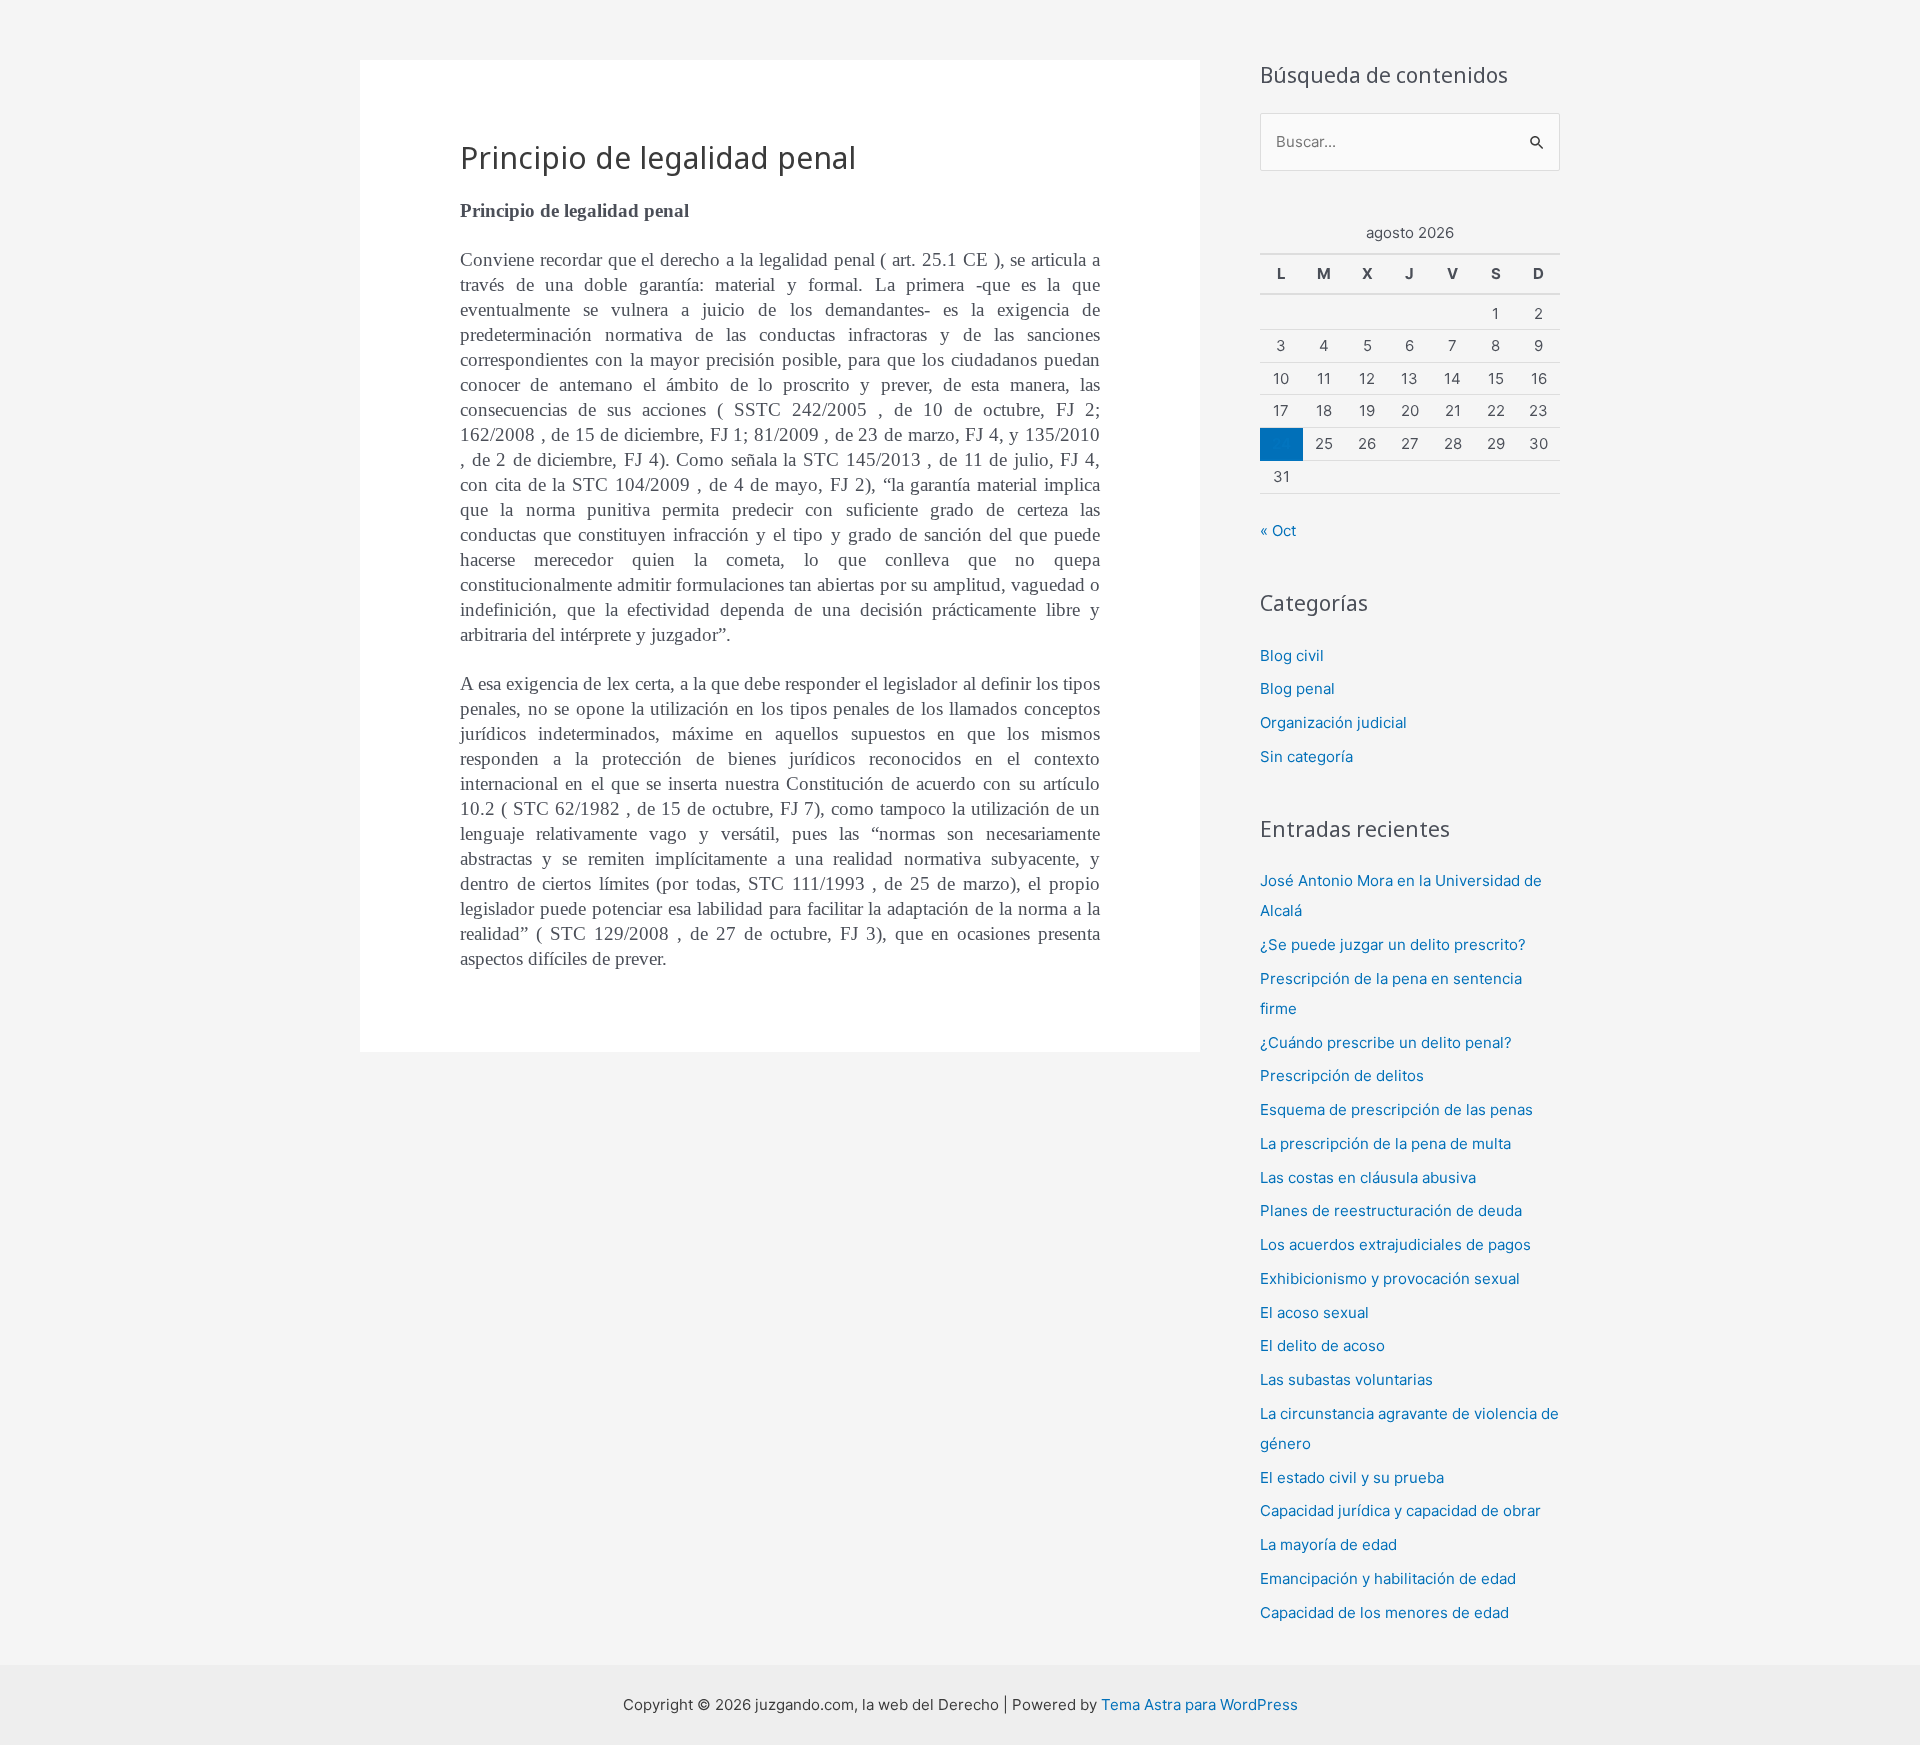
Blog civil (1292, 655)
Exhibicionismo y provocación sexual (1390, 1278)
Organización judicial (1333, 722)
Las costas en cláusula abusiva (1368, 1177)
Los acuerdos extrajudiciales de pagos (1395, 1244)
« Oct (1278, 530)
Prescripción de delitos (1342, 1075)
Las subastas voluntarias (1346, 1379)
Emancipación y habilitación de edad (1388, 1578)
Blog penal (1297, 688)
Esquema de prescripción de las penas (1396, 1109)
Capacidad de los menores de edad (1384, 1612)
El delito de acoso (1322, 1345)
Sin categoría (1306, 756)
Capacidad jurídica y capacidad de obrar (1400, 1510)
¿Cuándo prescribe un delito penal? (1386, 1042)
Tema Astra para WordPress (1199, 1704)
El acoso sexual (1314, 1312)
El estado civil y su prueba (1352, 1477)
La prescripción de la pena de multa (1385, 1143)
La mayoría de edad (1328, 1544)
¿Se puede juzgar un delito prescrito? (1393, 944)
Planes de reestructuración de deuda (1391, 1210)
